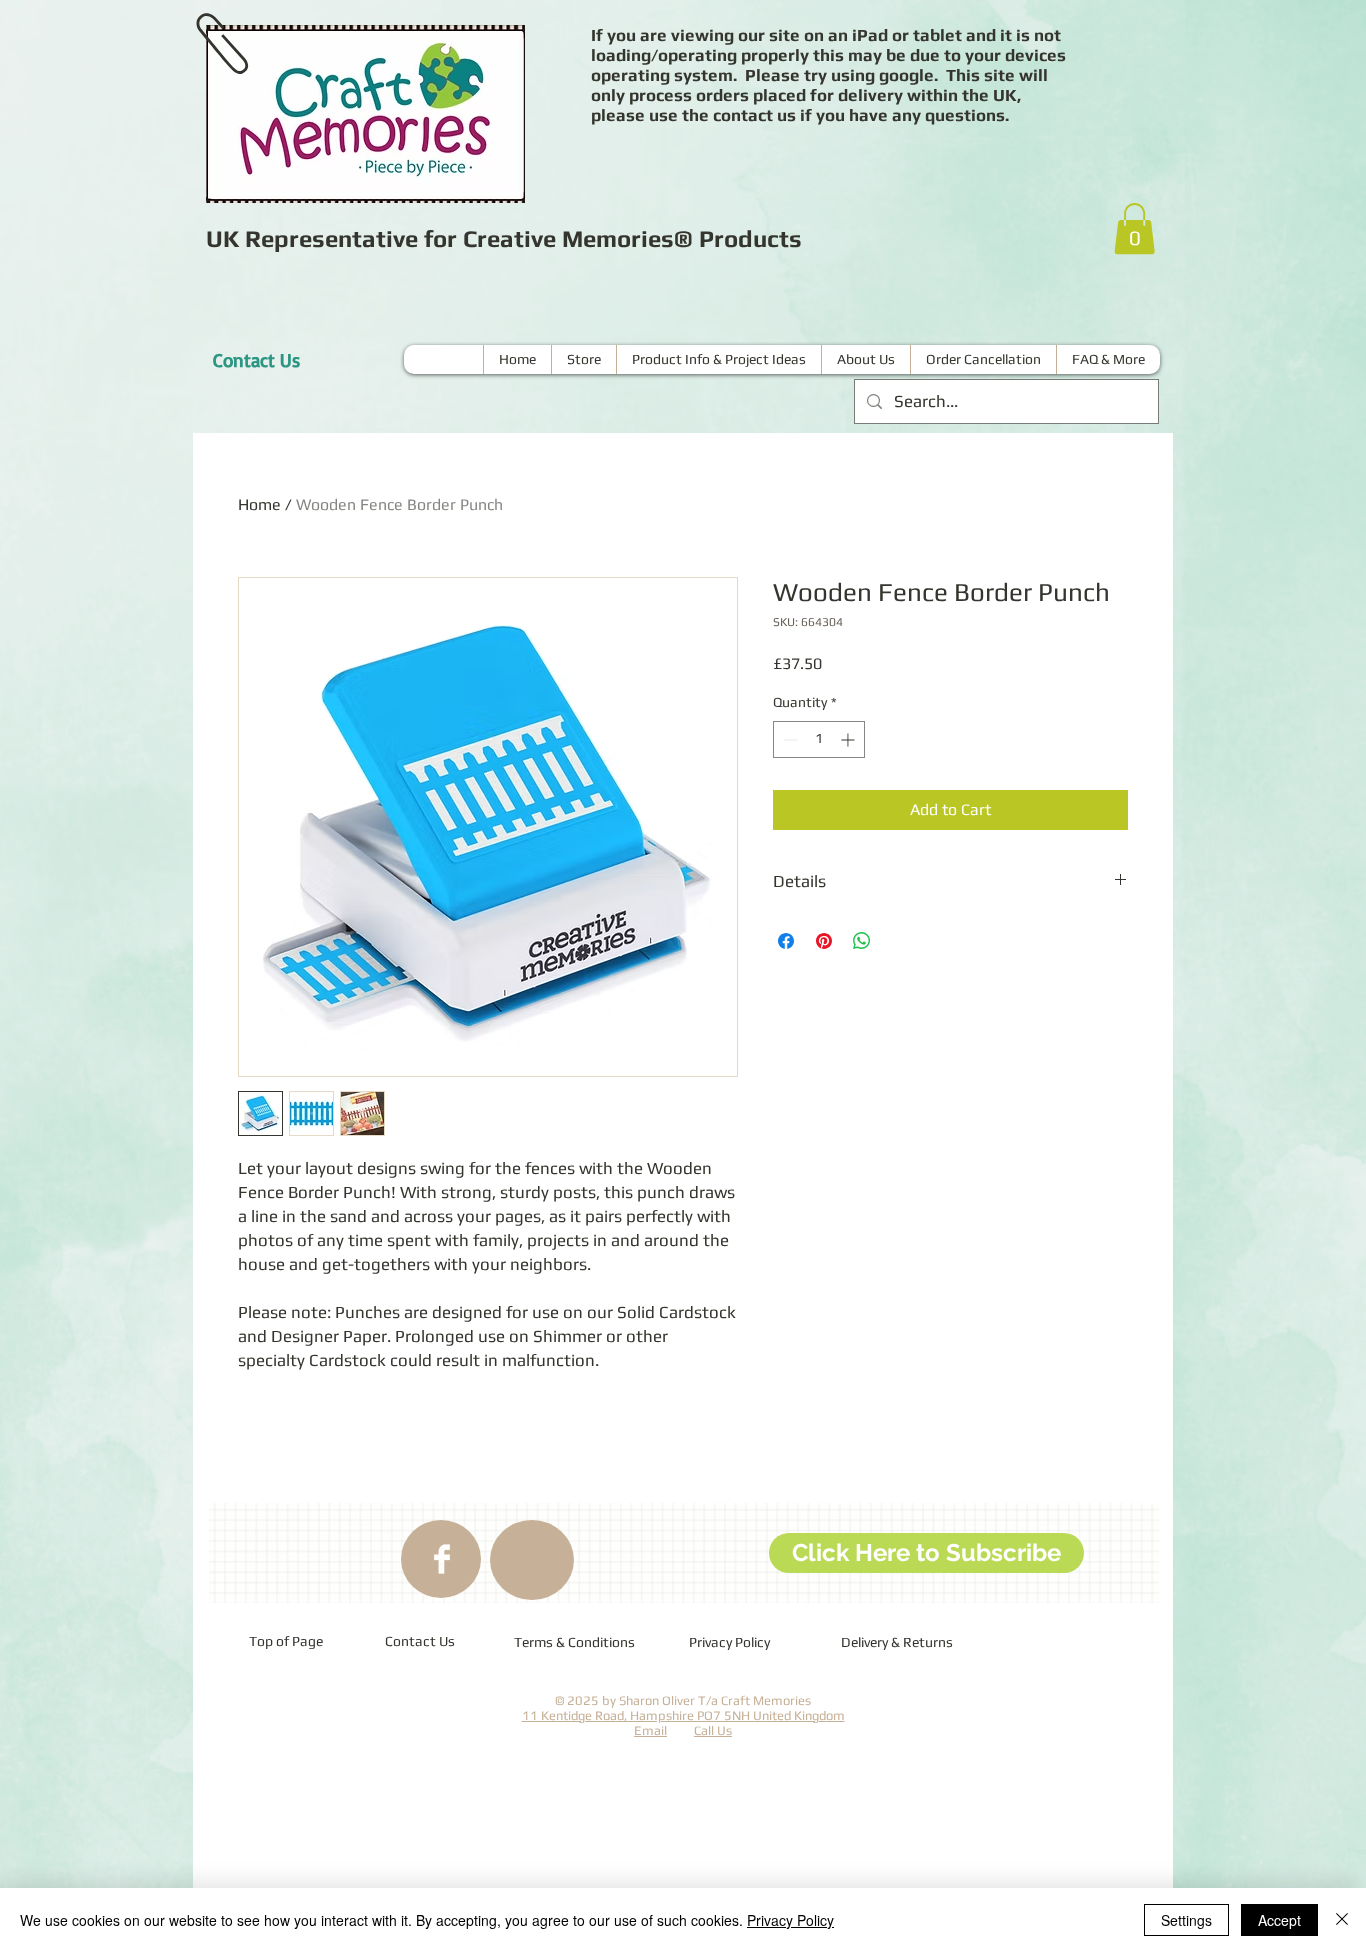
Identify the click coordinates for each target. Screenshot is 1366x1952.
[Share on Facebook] (786, 941)
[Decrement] (788, 739)
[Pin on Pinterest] (824, 941)
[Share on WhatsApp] (862, 941)
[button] (1134, 228)
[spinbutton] (819, 739)
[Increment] (849, 739)
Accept (1279, 1920)
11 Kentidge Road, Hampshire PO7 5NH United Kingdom (683, 1715)
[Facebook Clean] (442, 1559)
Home (259, 504)
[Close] (1342, 1920)
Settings (1186, 1920)
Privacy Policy (790, 1920)
